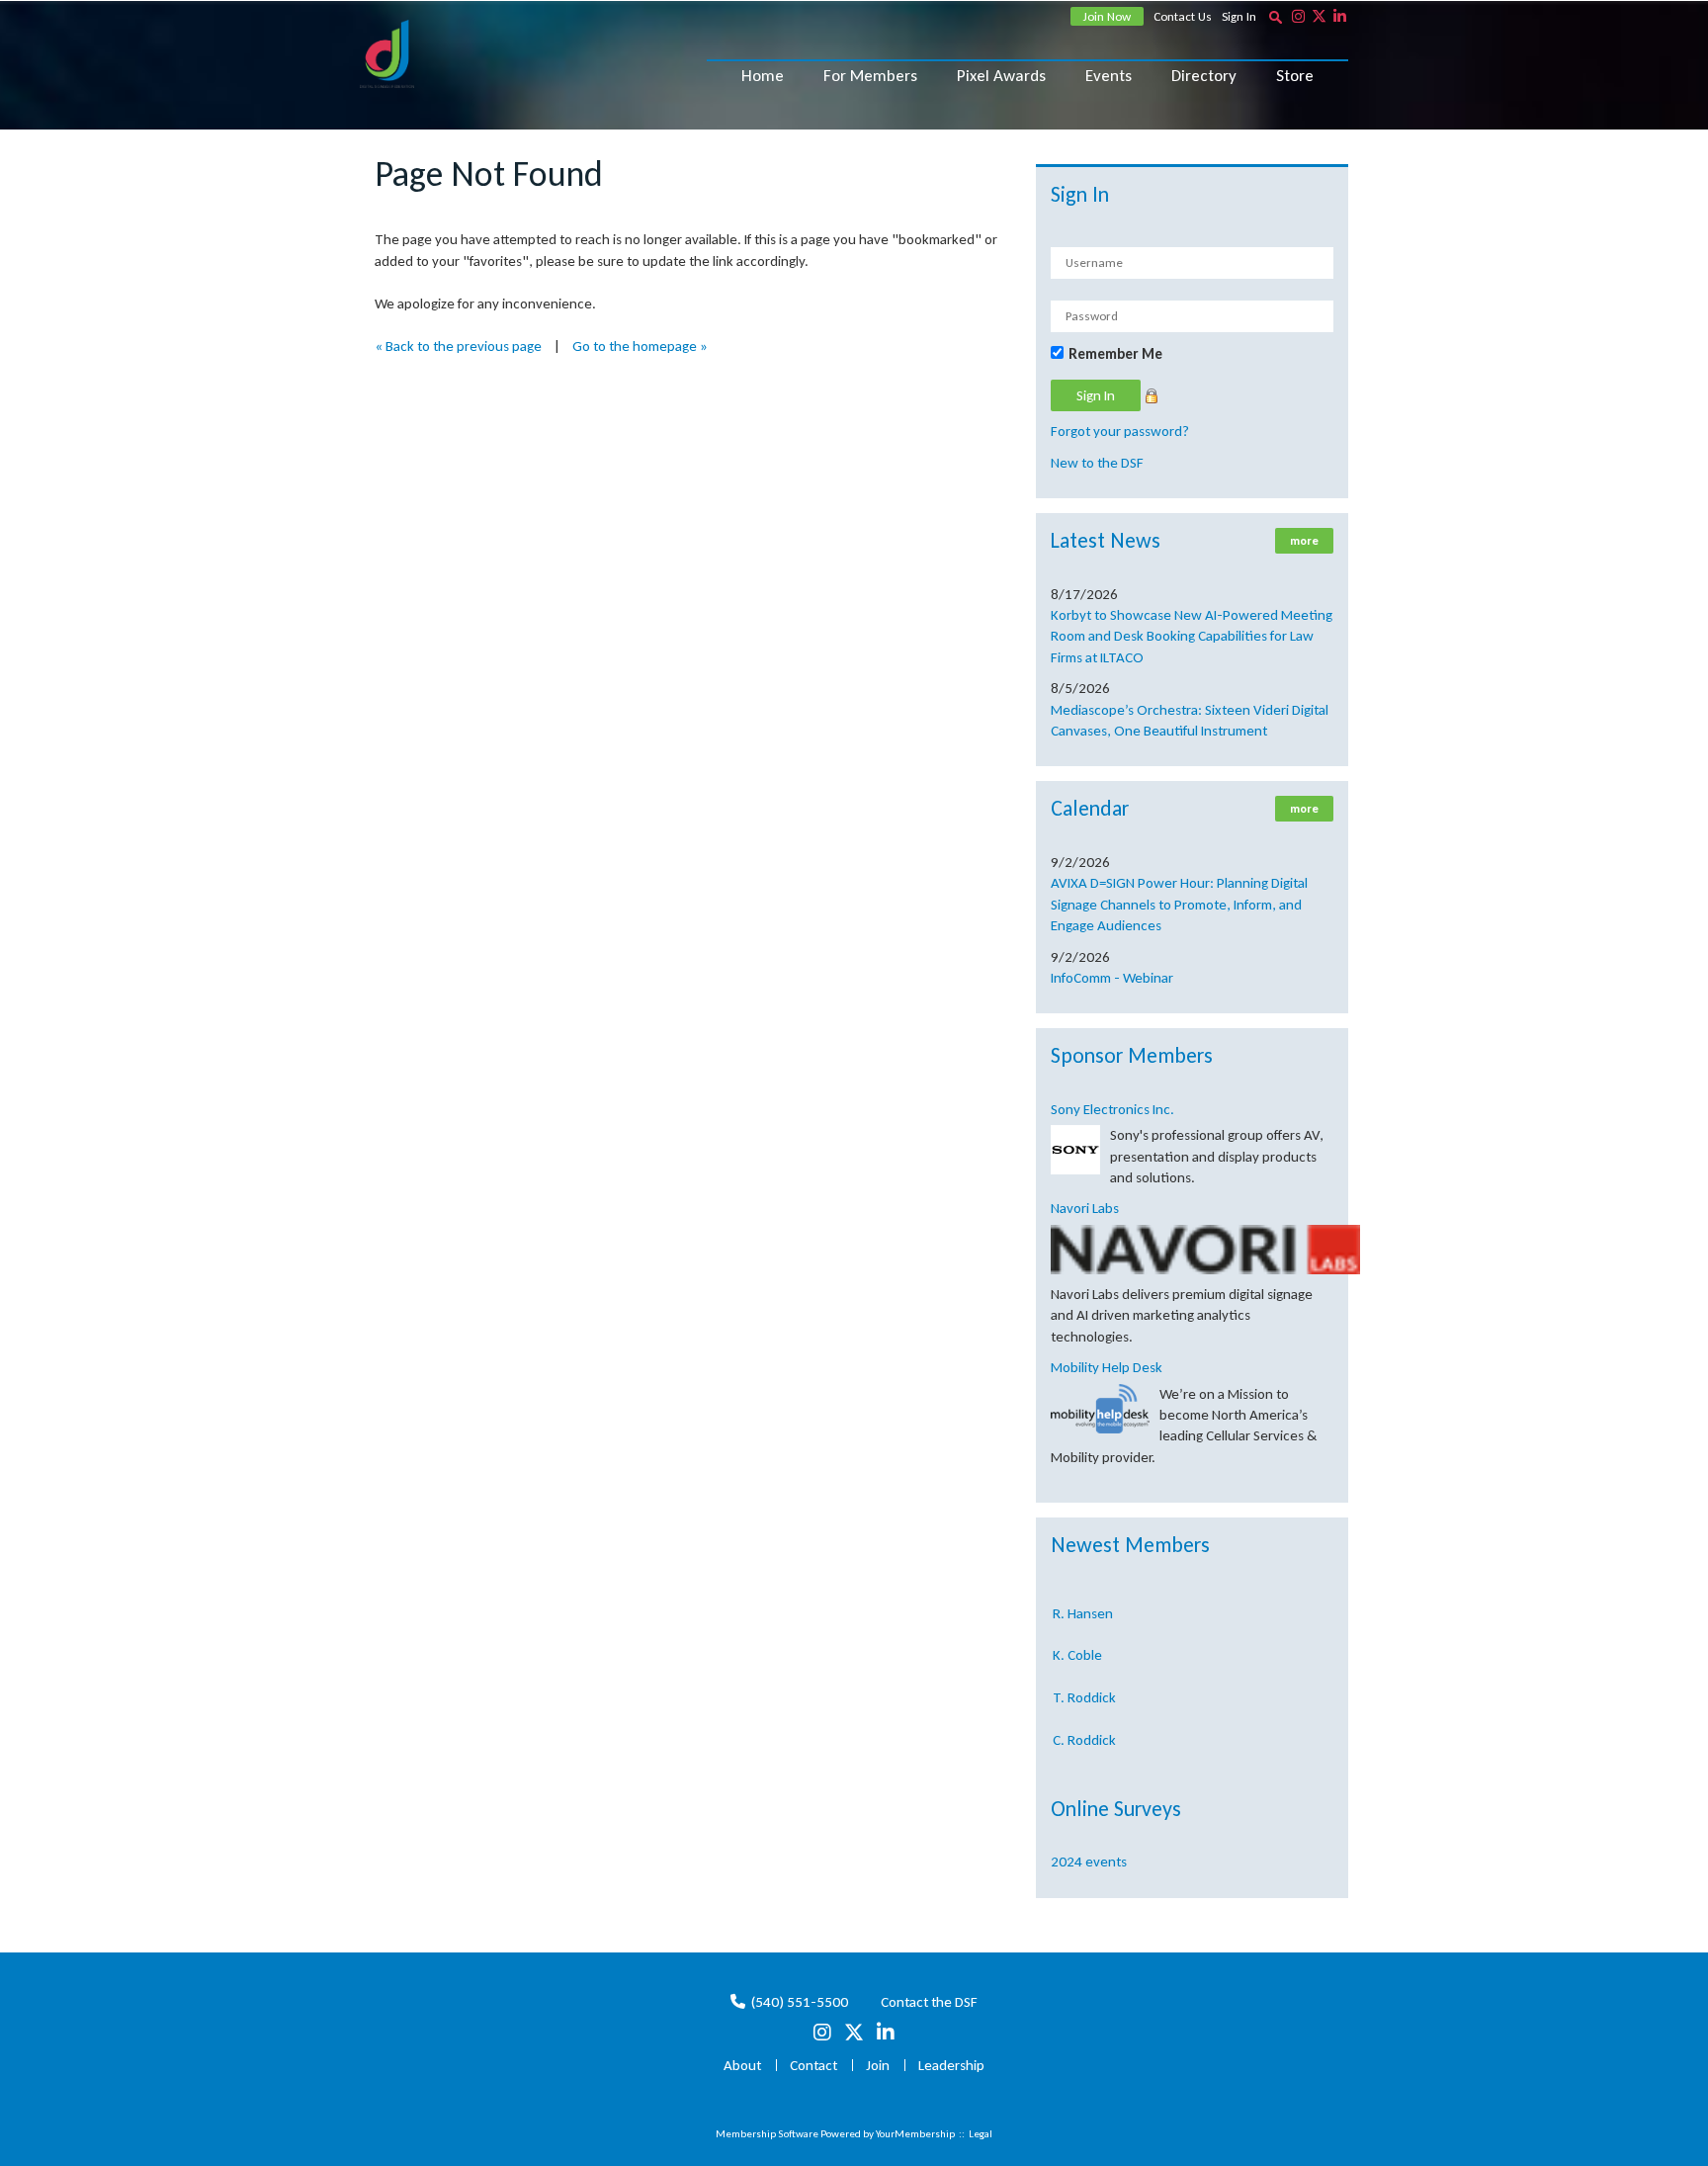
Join (878, 2065)
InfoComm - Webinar (1112, 978)
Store (1295, 76)
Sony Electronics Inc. (1112, 1109)
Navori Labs (1085, 1208)
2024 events (1089, 1862)
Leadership (951, 2065)
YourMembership (915, 2134)
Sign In (1239, 16)
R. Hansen (1083, 1598)
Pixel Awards (1001, 76)
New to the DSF (1097, 463)
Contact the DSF (929, 2002)
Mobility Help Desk (1107, 1367)
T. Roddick (1084, 1682)
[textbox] (1275, 17)
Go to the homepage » (640, 346)
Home (763, 76)
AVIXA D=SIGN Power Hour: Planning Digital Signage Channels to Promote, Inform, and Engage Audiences (1179, 904)
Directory (1204, 76)
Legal (981, 2134)
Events (1109, 76)
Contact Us (1183, 16)
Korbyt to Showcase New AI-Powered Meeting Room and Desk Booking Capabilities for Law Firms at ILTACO (1192, 636)
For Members (870, 76)
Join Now (1107, 16)
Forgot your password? (1120, 431)
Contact (813, 2065)
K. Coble (1077, 1639)
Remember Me (1115, 354)
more (1304, 541)
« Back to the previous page (458, 346)
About (742, 2065)
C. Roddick (1084, 1724)
